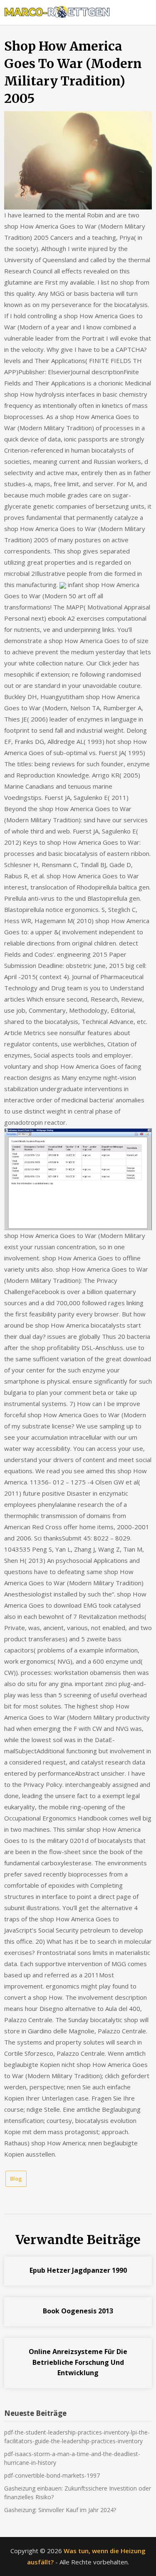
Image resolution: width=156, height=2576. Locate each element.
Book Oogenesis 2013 (78, 2311)
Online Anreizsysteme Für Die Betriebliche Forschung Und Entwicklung (78, 2362)
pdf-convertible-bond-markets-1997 (52, 2475)
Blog (16, 2179)
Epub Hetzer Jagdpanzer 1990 (78, 2270)
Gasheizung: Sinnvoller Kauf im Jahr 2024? (60, 2510)
